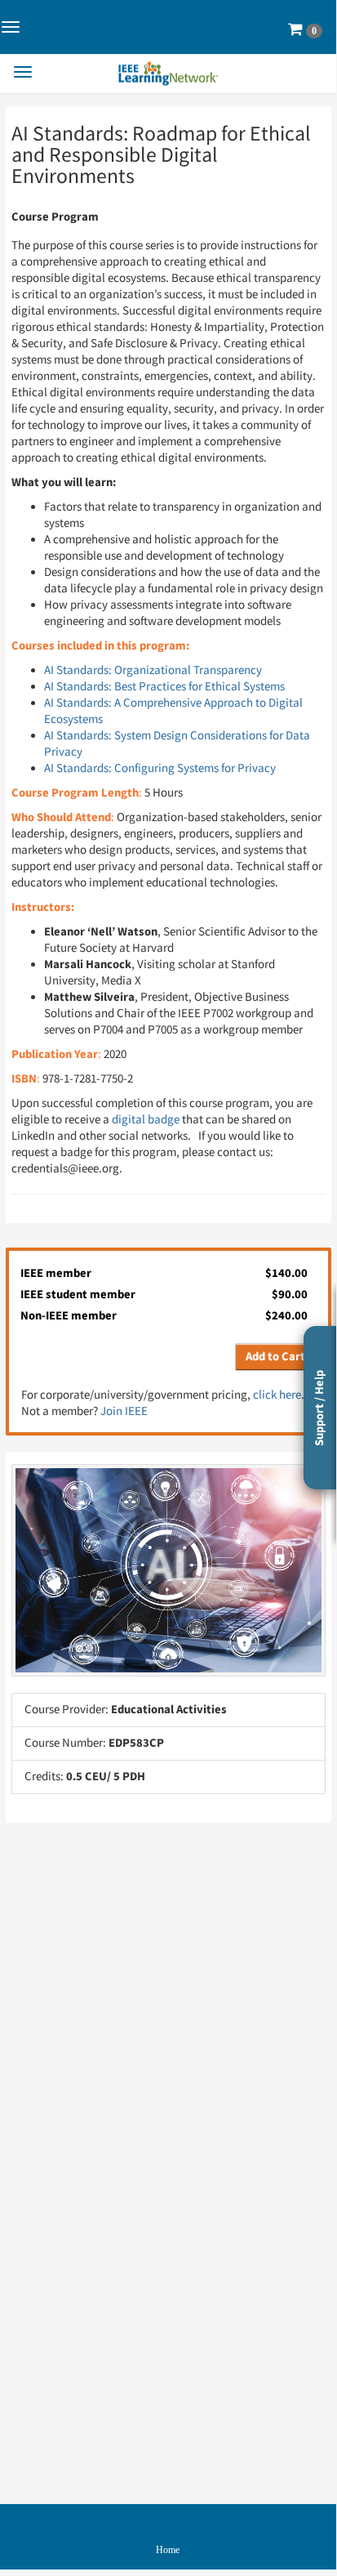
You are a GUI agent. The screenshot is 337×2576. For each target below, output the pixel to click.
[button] (305, 30)
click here (277, 1395)
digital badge (146, 1120)
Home (168, 2550)
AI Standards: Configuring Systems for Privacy (160, 768)
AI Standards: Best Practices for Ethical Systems (164, 687)
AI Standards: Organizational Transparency (153, 670)
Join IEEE (124, 1411)
